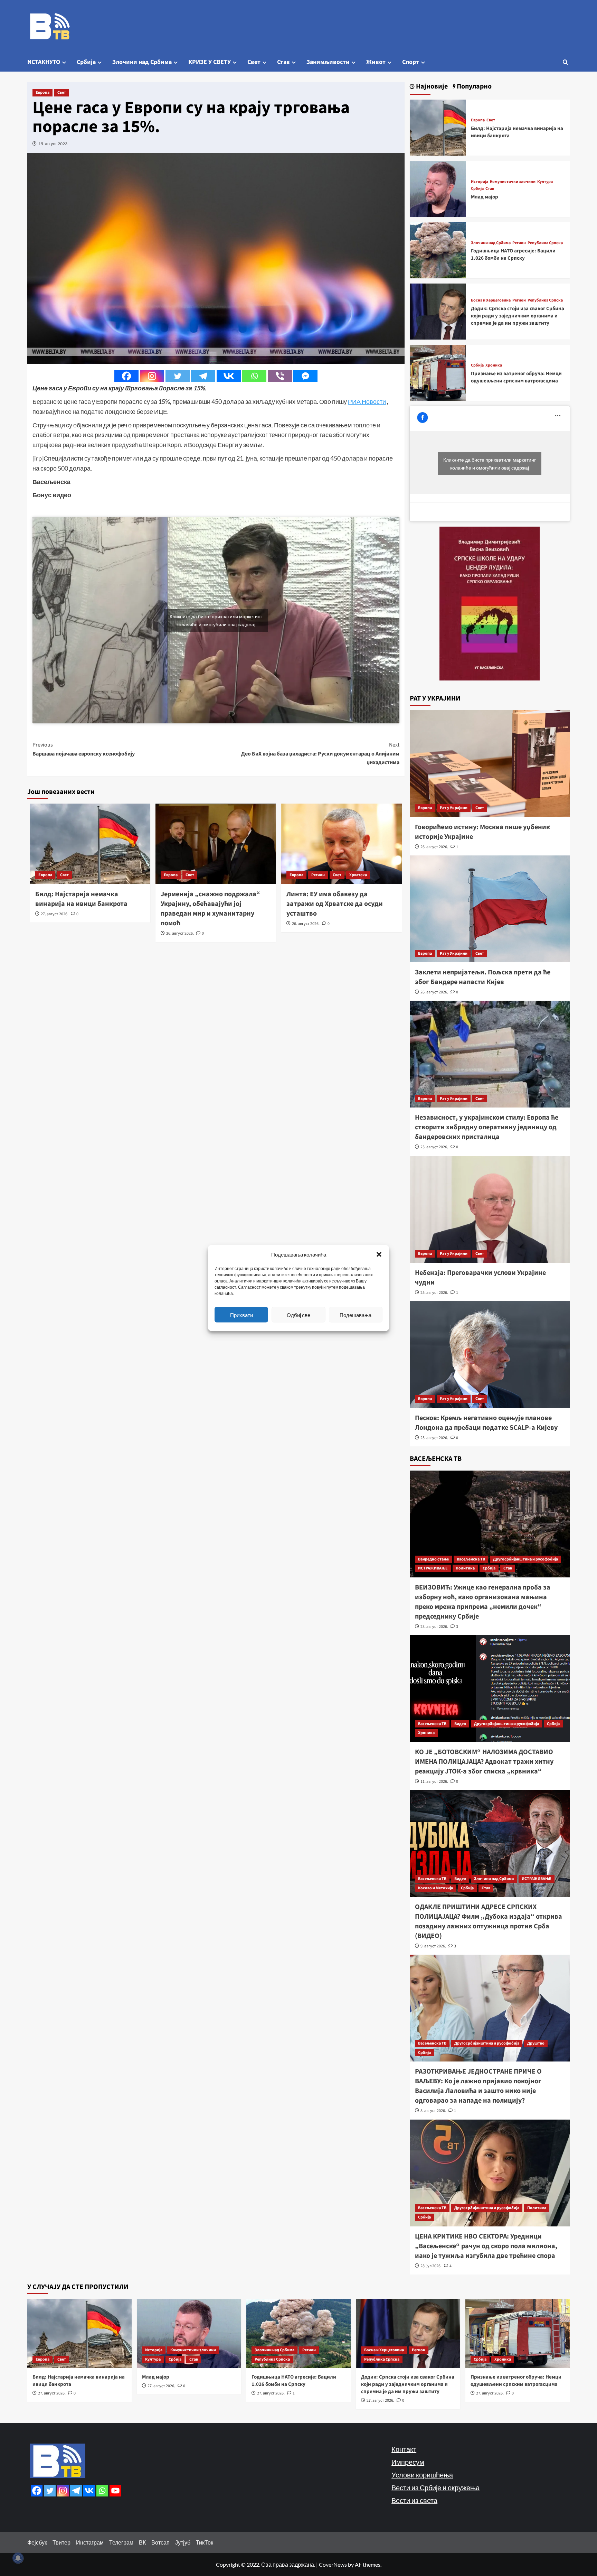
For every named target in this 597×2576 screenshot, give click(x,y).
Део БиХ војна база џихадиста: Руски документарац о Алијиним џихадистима (320, 754)
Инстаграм (90, 2542)
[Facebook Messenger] (305, 376)
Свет (254, 62)
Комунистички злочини (513, 182)
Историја (480, 182)
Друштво (536, 2043)
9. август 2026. (433, 1946)
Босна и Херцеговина (491, 300)
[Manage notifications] (18, 2558)
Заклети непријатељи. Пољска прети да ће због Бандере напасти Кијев (483, 977)
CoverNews (333, 2564)
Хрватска (358, 875)
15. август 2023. (53, 144)
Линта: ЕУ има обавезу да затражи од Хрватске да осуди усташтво (335, 904)
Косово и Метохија (435, 1888)
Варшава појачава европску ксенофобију (84, 749)
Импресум (408, 2462)
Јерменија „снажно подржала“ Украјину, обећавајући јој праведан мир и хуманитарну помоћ (210, 909)
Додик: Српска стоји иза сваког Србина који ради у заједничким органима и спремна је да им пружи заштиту (518, 316)
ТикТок (205, 2542)
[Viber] (280, 376)
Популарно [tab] (473, 87)
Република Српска (545, 243)
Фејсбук (37, 2542)
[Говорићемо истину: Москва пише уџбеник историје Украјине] (490, 764)
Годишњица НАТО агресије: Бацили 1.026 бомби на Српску (513, 254)
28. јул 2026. (431, 2266)
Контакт (404, 2449)
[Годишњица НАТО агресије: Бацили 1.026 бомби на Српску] (438, 249)
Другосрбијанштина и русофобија (525, 1559)
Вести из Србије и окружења (435, 2487)
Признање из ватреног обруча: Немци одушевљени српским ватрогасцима (516, 377)
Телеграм (121, 2542)
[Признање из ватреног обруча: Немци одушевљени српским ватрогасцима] (438, 372)
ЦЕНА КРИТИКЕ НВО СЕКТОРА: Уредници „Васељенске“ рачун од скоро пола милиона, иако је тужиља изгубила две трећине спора (486, 2246)
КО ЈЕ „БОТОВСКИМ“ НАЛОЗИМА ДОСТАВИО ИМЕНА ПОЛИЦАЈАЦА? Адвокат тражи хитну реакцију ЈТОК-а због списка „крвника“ (484, 1762)
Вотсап (160, 2542)
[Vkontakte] (229, 376)
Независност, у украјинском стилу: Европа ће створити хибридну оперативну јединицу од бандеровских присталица (487, 1127)
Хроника (494, 365)
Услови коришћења (422, 2475)
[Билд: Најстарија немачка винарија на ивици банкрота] (438, 127)
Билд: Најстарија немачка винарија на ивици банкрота (81, 899)
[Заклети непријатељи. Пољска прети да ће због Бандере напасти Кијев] (490, 909)
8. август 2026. (433, 2111)
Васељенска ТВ (471, 1559)
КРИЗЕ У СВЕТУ (210, 62)
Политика (465, 1568)
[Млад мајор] (438, 188)
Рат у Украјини (454, 808)
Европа (42, 92)
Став (283, 62)
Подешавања (356, 1315)
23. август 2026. (434, 1627)
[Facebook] (126, 376)
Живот (376, 62)
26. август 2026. (180, 933)
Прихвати (241, 1315)
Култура (545, 182)
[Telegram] (203, 376)
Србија (86, 62)
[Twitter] (178, 376)
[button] (379, 1254)
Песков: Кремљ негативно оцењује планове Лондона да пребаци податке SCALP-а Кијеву (486, 1423)
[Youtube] (115, 2491)
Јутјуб (183, 2542)
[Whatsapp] (254, 376)
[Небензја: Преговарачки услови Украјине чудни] (490, 1209)
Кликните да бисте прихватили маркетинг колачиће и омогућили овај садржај (216, 620)
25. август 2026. (434, 1147)
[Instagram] (152, 376)
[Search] (565, 62)
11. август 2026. (434, 1782)
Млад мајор (485, 197)
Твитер (61, 2542)
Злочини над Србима (142, 62)
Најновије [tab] (431, 87)
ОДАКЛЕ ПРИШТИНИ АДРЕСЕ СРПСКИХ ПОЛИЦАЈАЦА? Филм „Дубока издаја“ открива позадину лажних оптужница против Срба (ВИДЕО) (489, 1921)
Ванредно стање (433, 1559)
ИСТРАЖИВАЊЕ (433, 1568)
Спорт (411, 62)
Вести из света (414, 2500)
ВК (142, 2542)
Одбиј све (298, 1315)
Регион (318, 875)
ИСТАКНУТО (44, 62)
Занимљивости (328, 62)
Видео (460, 1724)
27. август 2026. (55, 914)
